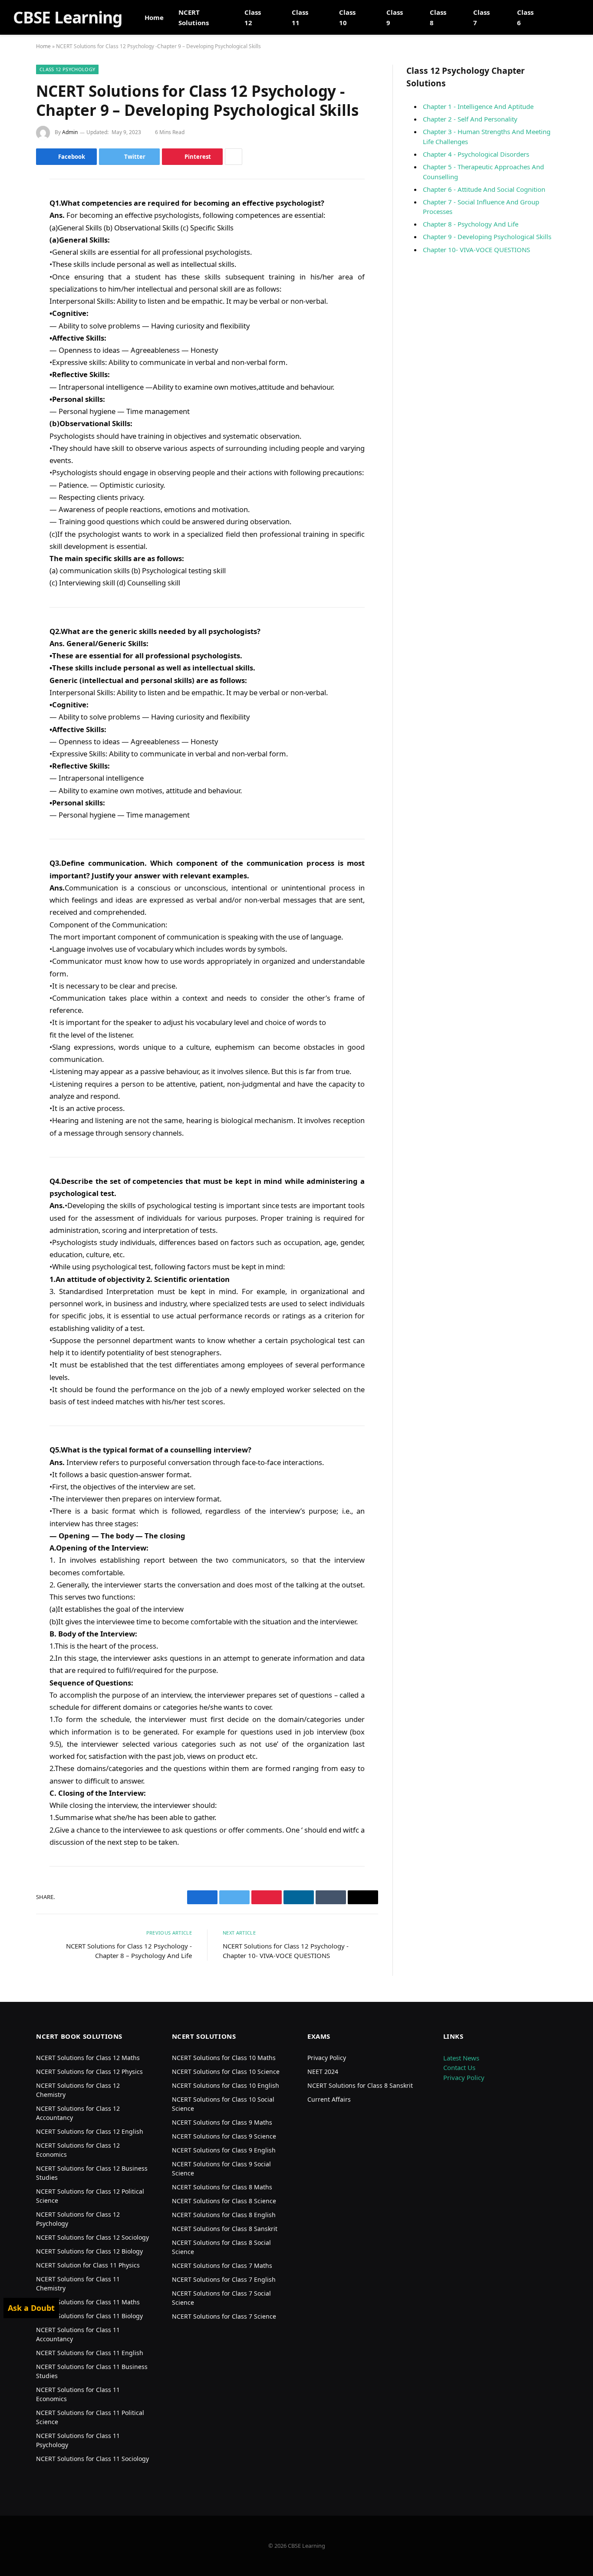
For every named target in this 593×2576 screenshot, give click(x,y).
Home (154, 17)
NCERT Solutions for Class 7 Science (224, 2316)
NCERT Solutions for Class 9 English (224, 2150)
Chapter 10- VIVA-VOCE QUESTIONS (476, 250)
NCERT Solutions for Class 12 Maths (88, 2058)
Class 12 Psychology (67, 69)
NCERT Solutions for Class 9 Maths (222, 2122)
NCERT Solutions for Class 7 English (224, 2279)
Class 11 (300, 17)
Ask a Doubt (31, 2308)
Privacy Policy (327, 2058)
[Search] (564, 18)
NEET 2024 (323, 2072)
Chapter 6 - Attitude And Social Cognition (484, 189)
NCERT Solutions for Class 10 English (226, 2085)
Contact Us (459, 2067)
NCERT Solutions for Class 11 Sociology (92, 2459)
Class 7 (481, 17)
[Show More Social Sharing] (234, 157)
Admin (70, 132)
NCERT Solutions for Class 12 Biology (89, 2251)
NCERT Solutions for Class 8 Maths (222, 2187)
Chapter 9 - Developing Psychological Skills (487, 237)
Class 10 (347, 17)
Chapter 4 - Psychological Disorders (476, 154)
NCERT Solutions (194, 17)
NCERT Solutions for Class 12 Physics (89, 2072)
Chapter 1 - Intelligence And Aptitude (478, 106)
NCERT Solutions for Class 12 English (90, 2131)
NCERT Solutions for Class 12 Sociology (92, 2237)
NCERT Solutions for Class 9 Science (224, 2136)
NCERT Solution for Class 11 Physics (88, 2265)
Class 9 (395, 17)
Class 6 (525, 17)
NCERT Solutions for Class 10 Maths (224, 2058)
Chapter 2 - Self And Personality (470, 119)
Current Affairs (329, 2099)
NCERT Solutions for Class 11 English (90, 2353)
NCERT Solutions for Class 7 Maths (222, 2265)
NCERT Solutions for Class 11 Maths (88, 2302)
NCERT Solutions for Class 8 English (224, 2215)
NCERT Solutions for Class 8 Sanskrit (225, 2229)
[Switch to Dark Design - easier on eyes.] (576, 17)
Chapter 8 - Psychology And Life (471, 224)
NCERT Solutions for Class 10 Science (226, 2072)
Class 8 (438, 17)
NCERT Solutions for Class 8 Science (224, 2201)
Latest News (461, 2058)
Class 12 (253, 17)
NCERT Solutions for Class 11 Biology (89, 2316)
